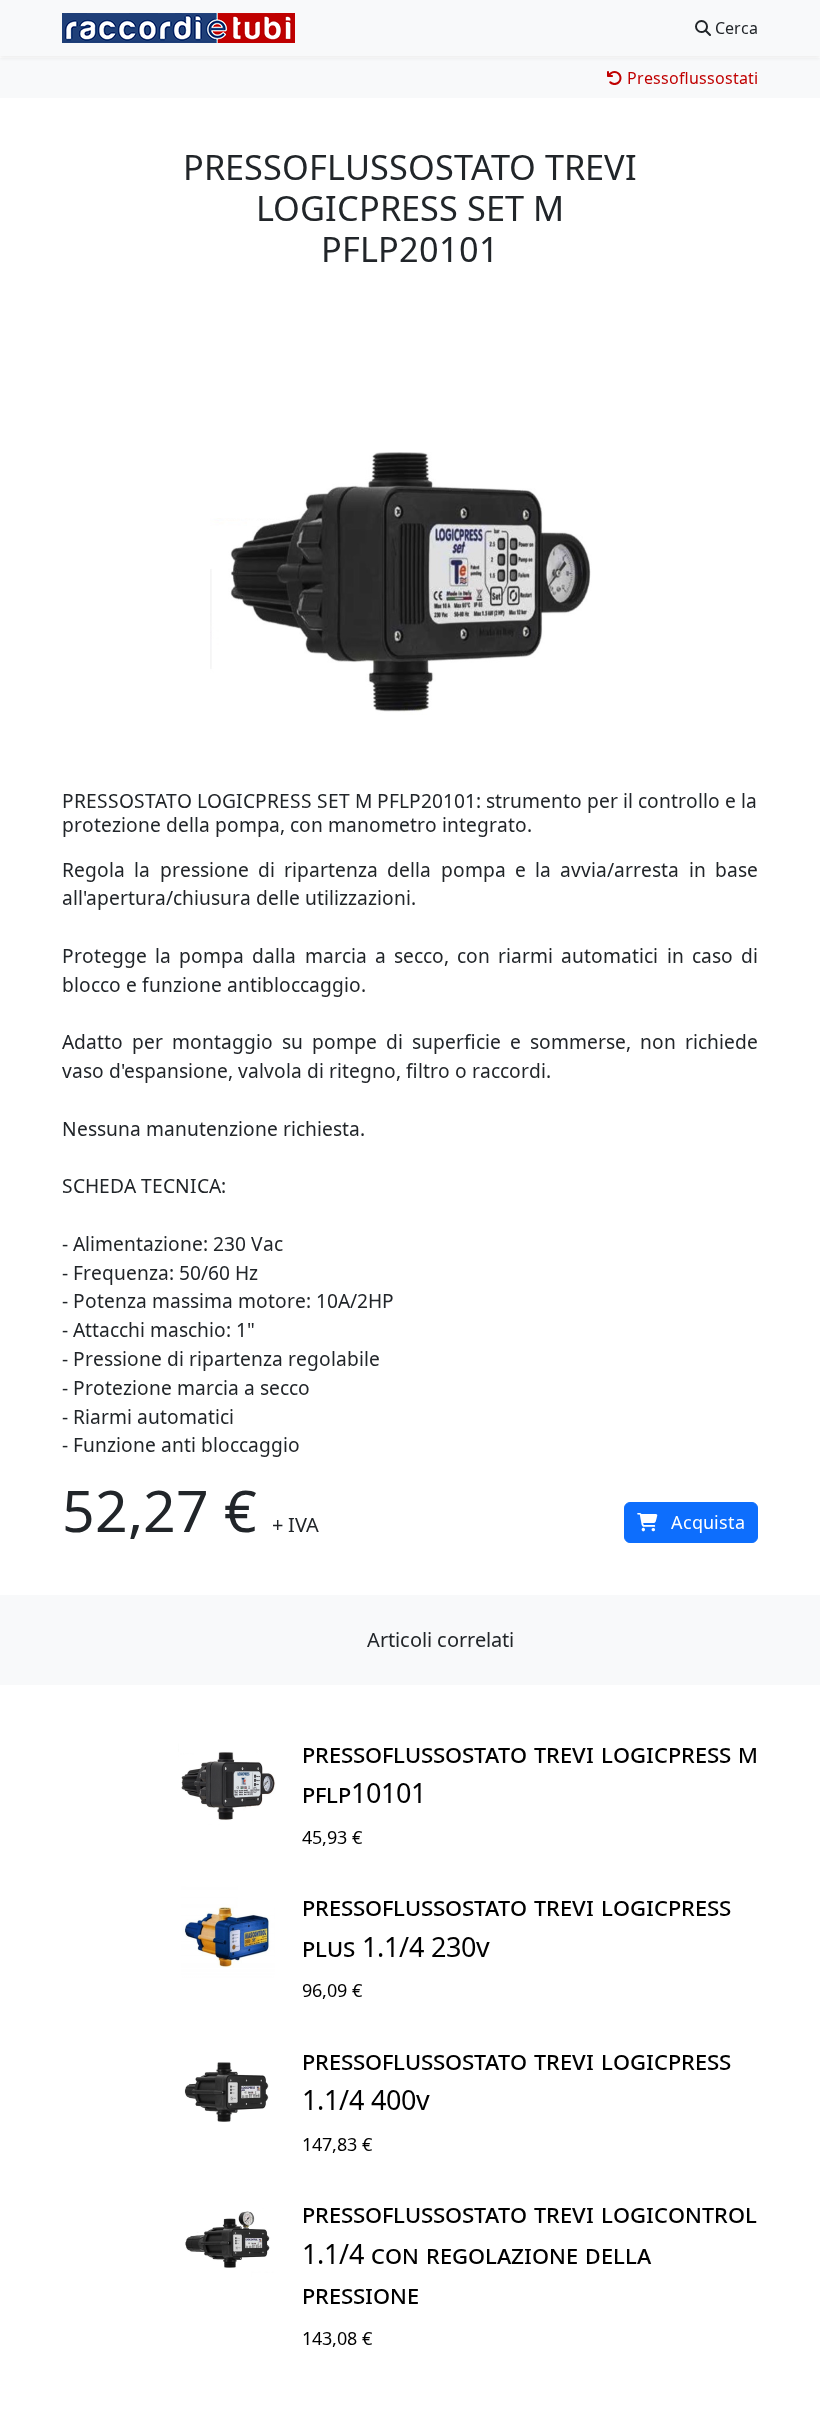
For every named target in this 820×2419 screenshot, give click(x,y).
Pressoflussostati (690, 78)
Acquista (708, 1522)
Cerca (734, 28)
